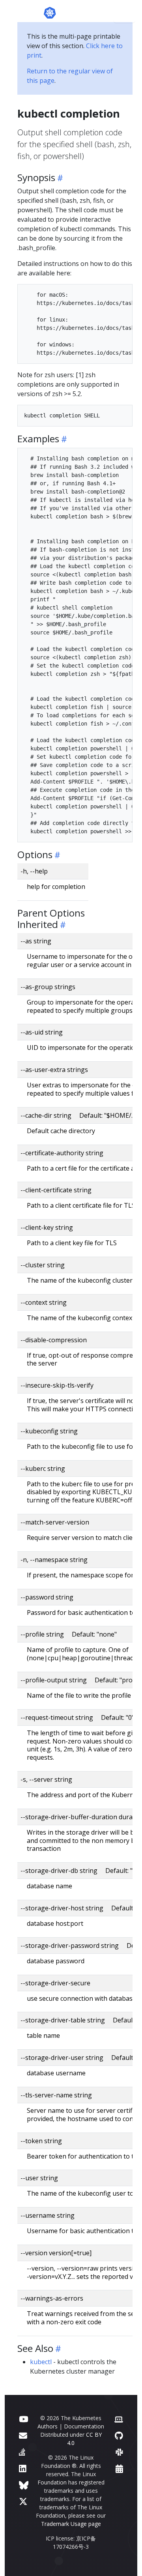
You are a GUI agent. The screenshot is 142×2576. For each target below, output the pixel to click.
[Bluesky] (24, 2485)
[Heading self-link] (59, 178)
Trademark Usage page (71, 2524)
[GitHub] (119, 2435)
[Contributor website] (119, 2419)
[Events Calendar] (119, 2468)
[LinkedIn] (23, 2468)
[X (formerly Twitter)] (23, 2501)
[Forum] (23, 2435)
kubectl (41, 2362)
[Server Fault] (22, 2452)
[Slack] (119, 2452)
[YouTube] (23, 2419)
